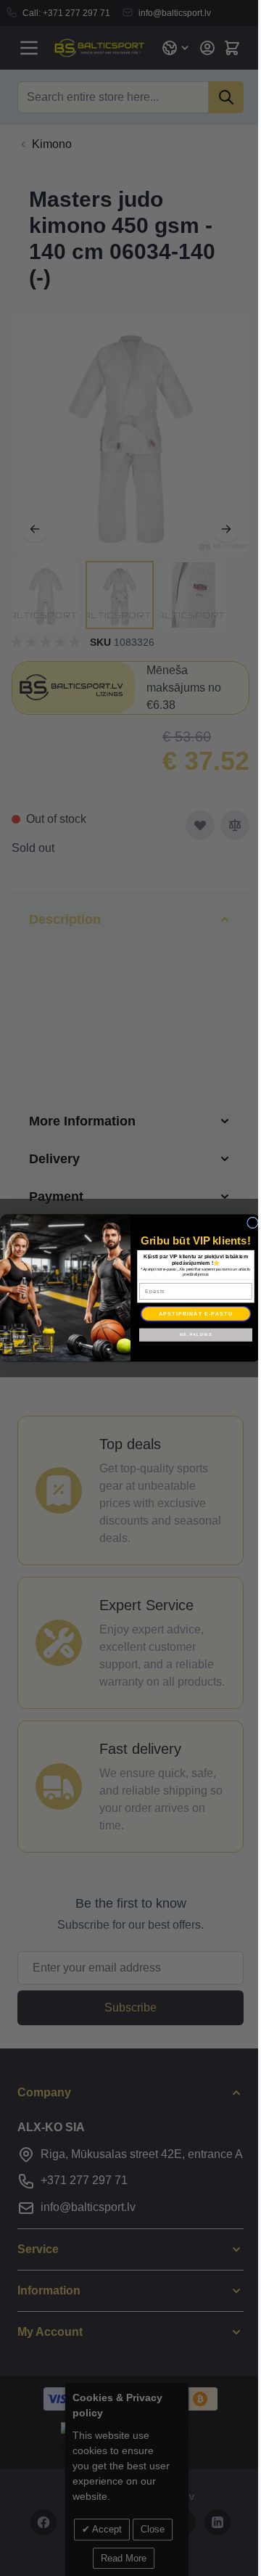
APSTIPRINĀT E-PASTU (190, 1313)
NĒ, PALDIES (190, 1334)
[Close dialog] (247, 1223)
